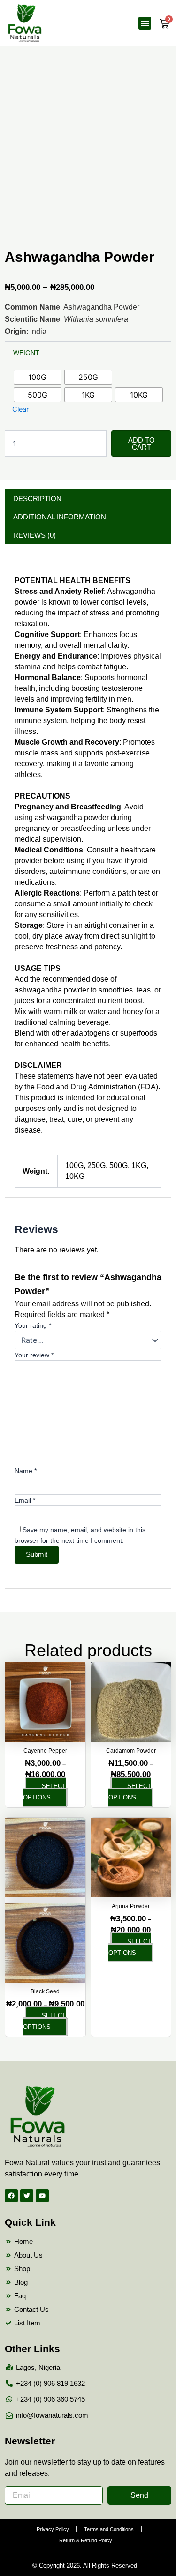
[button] (145, 23)
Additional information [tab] (60, 517)
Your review (34, 1355)
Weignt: (27, 353)
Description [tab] (37, 499)
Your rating (33, 1325)
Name (26, 1471)
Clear (20, 409)
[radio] (38, 377)
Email (25, 1500)
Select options (44, 1792)
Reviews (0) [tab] (34, 535)
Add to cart (142, 444)
